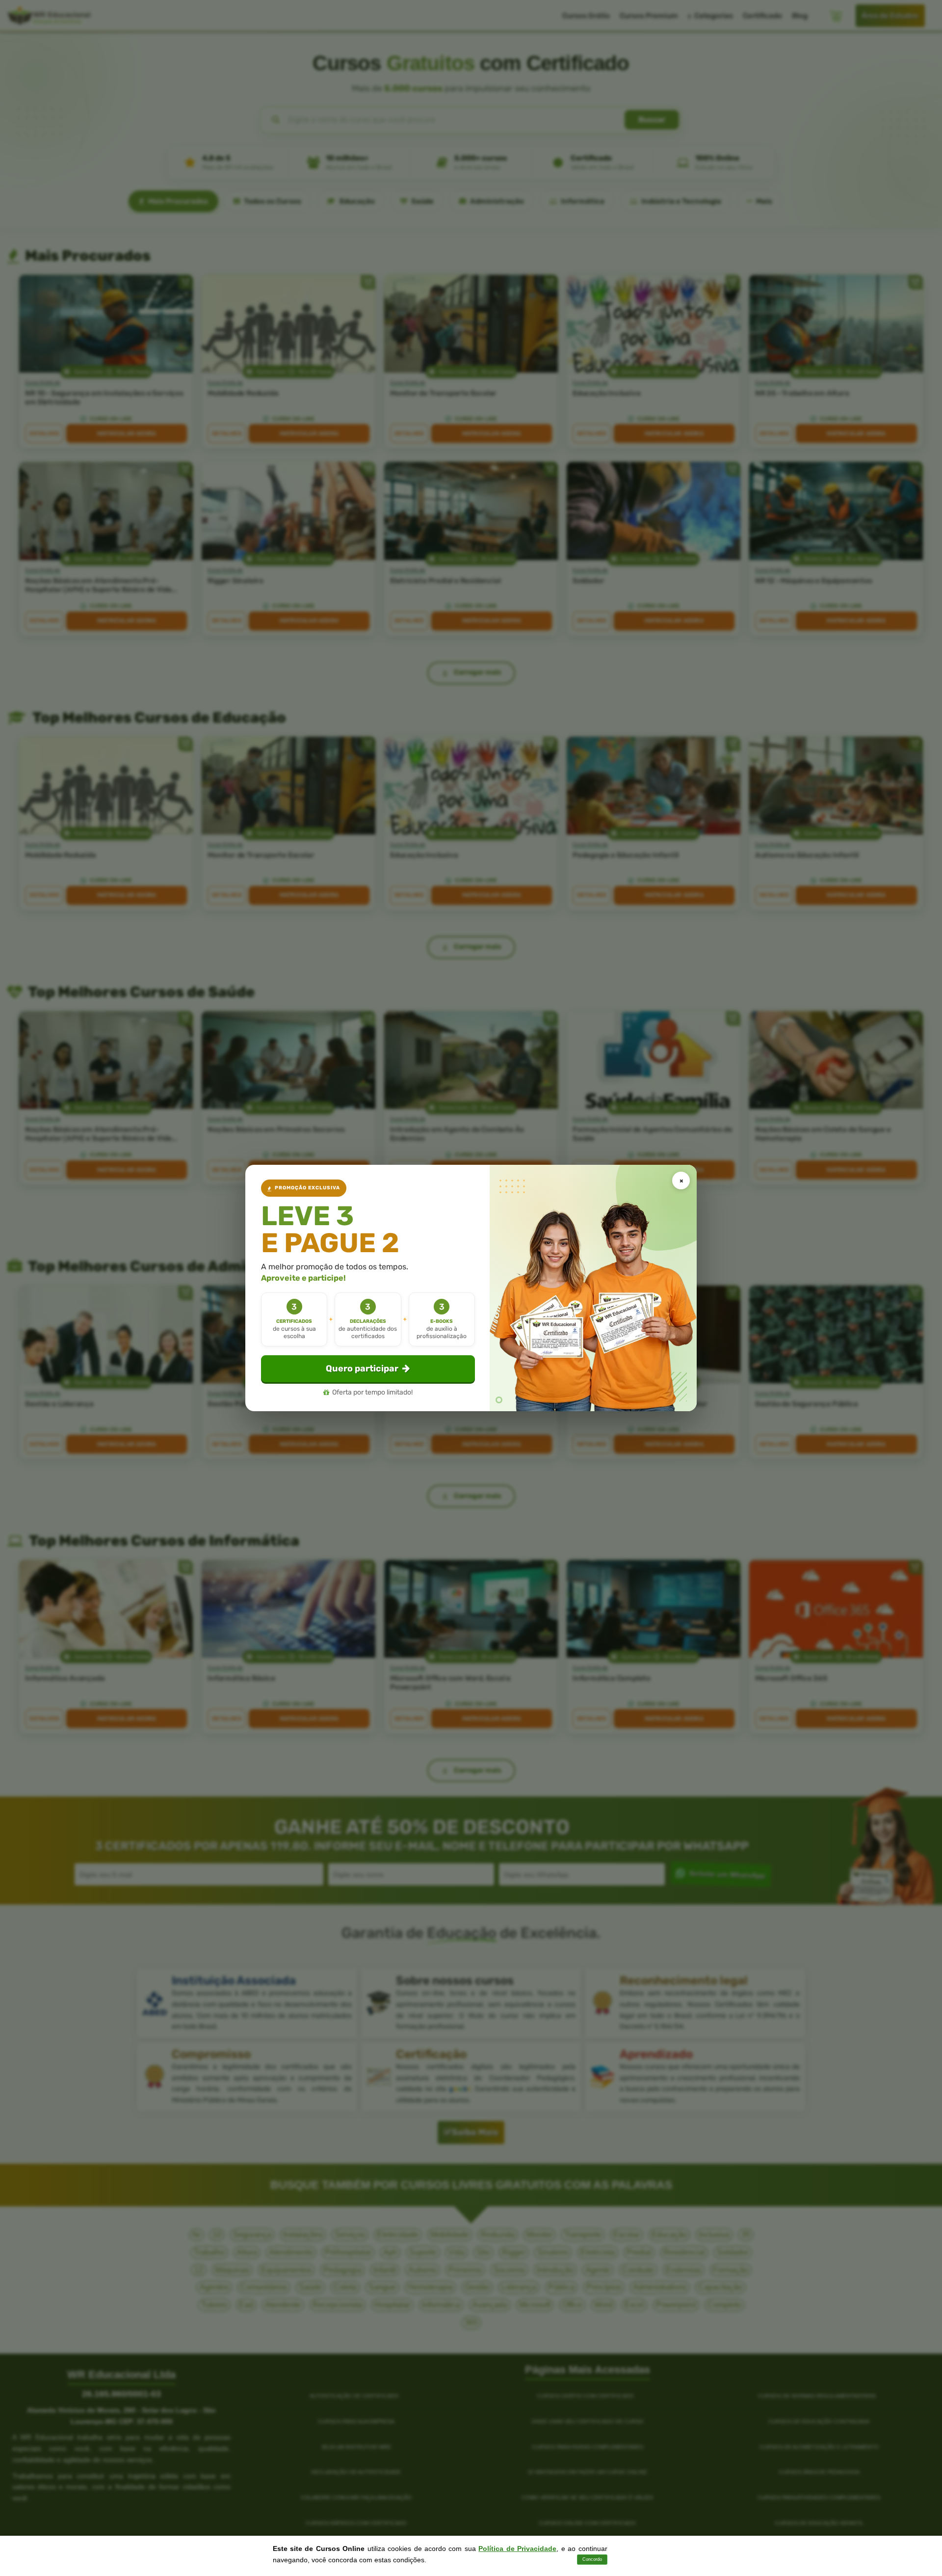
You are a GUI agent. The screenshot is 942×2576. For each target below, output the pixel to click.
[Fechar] (681, 1181)
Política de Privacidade (517, 2549)
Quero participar (362, 1368)
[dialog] (471, 1288)
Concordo (592, 2559)
